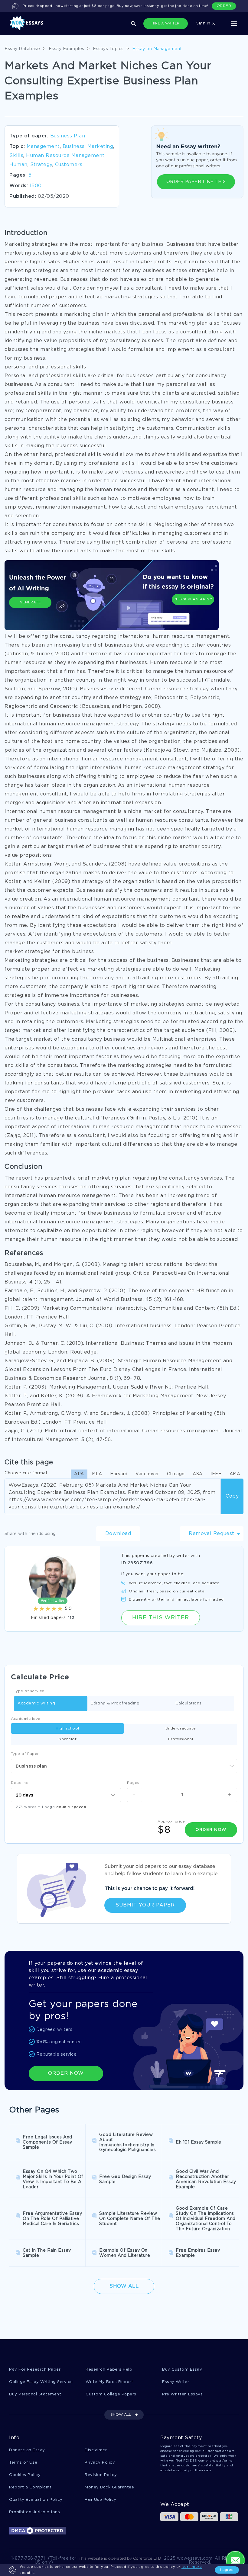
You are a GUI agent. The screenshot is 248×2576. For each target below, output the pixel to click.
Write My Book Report (109, 2382)
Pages (133, 1783)
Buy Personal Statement (35, 2394)
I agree (227, 2570)
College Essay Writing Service (41, 2382)
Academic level (26, 1719)
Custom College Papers (111, 2394)
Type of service (29, 1691)
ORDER (224, 6)
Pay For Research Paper (35, 2370)
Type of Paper (25, 1754)
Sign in (204, 23)
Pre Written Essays (182, 2394)
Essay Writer (176, 2382)
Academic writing (36, 1703)
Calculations (189, 1703)
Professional (181, 1739)
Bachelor (67, 1739)
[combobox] (124, 1766)
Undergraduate (181, 1728)
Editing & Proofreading (115, 1703)
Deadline (20, 1783)
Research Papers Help (109, 2370)
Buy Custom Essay (182, 2370)
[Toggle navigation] (234, 24)
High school (67, 1728)
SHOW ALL (121, 2415)
